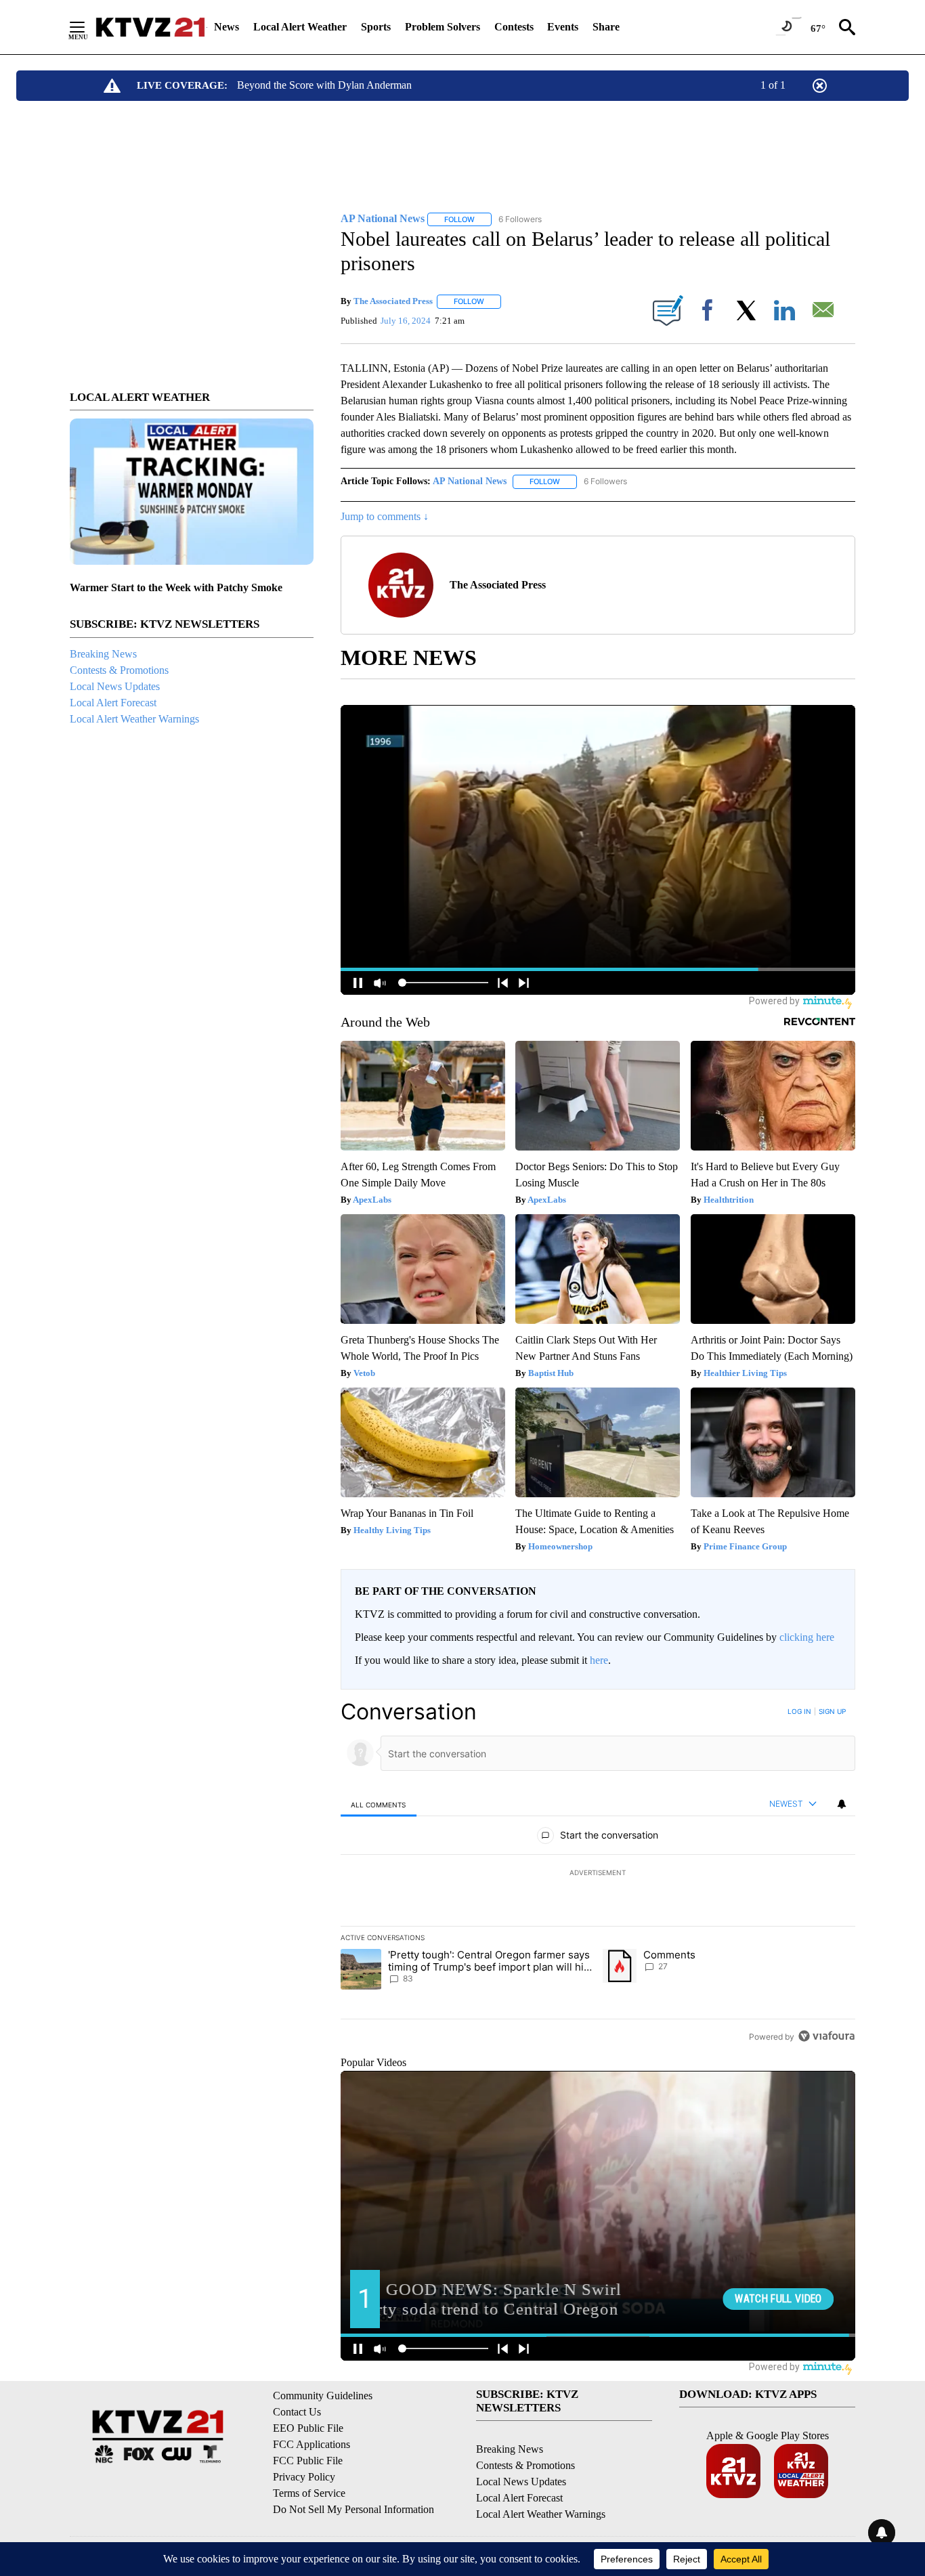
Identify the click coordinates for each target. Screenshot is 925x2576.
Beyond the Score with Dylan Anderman (324, 85)
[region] (598, 1874)
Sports (376, 27)
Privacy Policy (304, 2477)
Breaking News (103, 654)
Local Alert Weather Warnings (134, 719)
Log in (799, 1711)
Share (606, 27)
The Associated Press (393, 301)
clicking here (807, 1637)
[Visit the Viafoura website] (826, 2036)
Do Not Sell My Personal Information (353, 2509)
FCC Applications (311, 2444)
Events (563, 27)
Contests (514, 27)
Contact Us (297, 2412)
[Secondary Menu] (87, 27)
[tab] (379, 1804)
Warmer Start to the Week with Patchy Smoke (176, 587)
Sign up (832, 1711)
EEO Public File (308, 2428)
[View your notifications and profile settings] (842, 1804)
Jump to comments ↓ (385, 516)
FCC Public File (308, 2461)
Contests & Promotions (119, 670)
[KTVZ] (150, 27)
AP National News (470, 481)
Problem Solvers (443, 27)
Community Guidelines (323, 2396)
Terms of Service (309, 2493)
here (599, 1660)
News (227, 27)
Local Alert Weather (300, 27)
